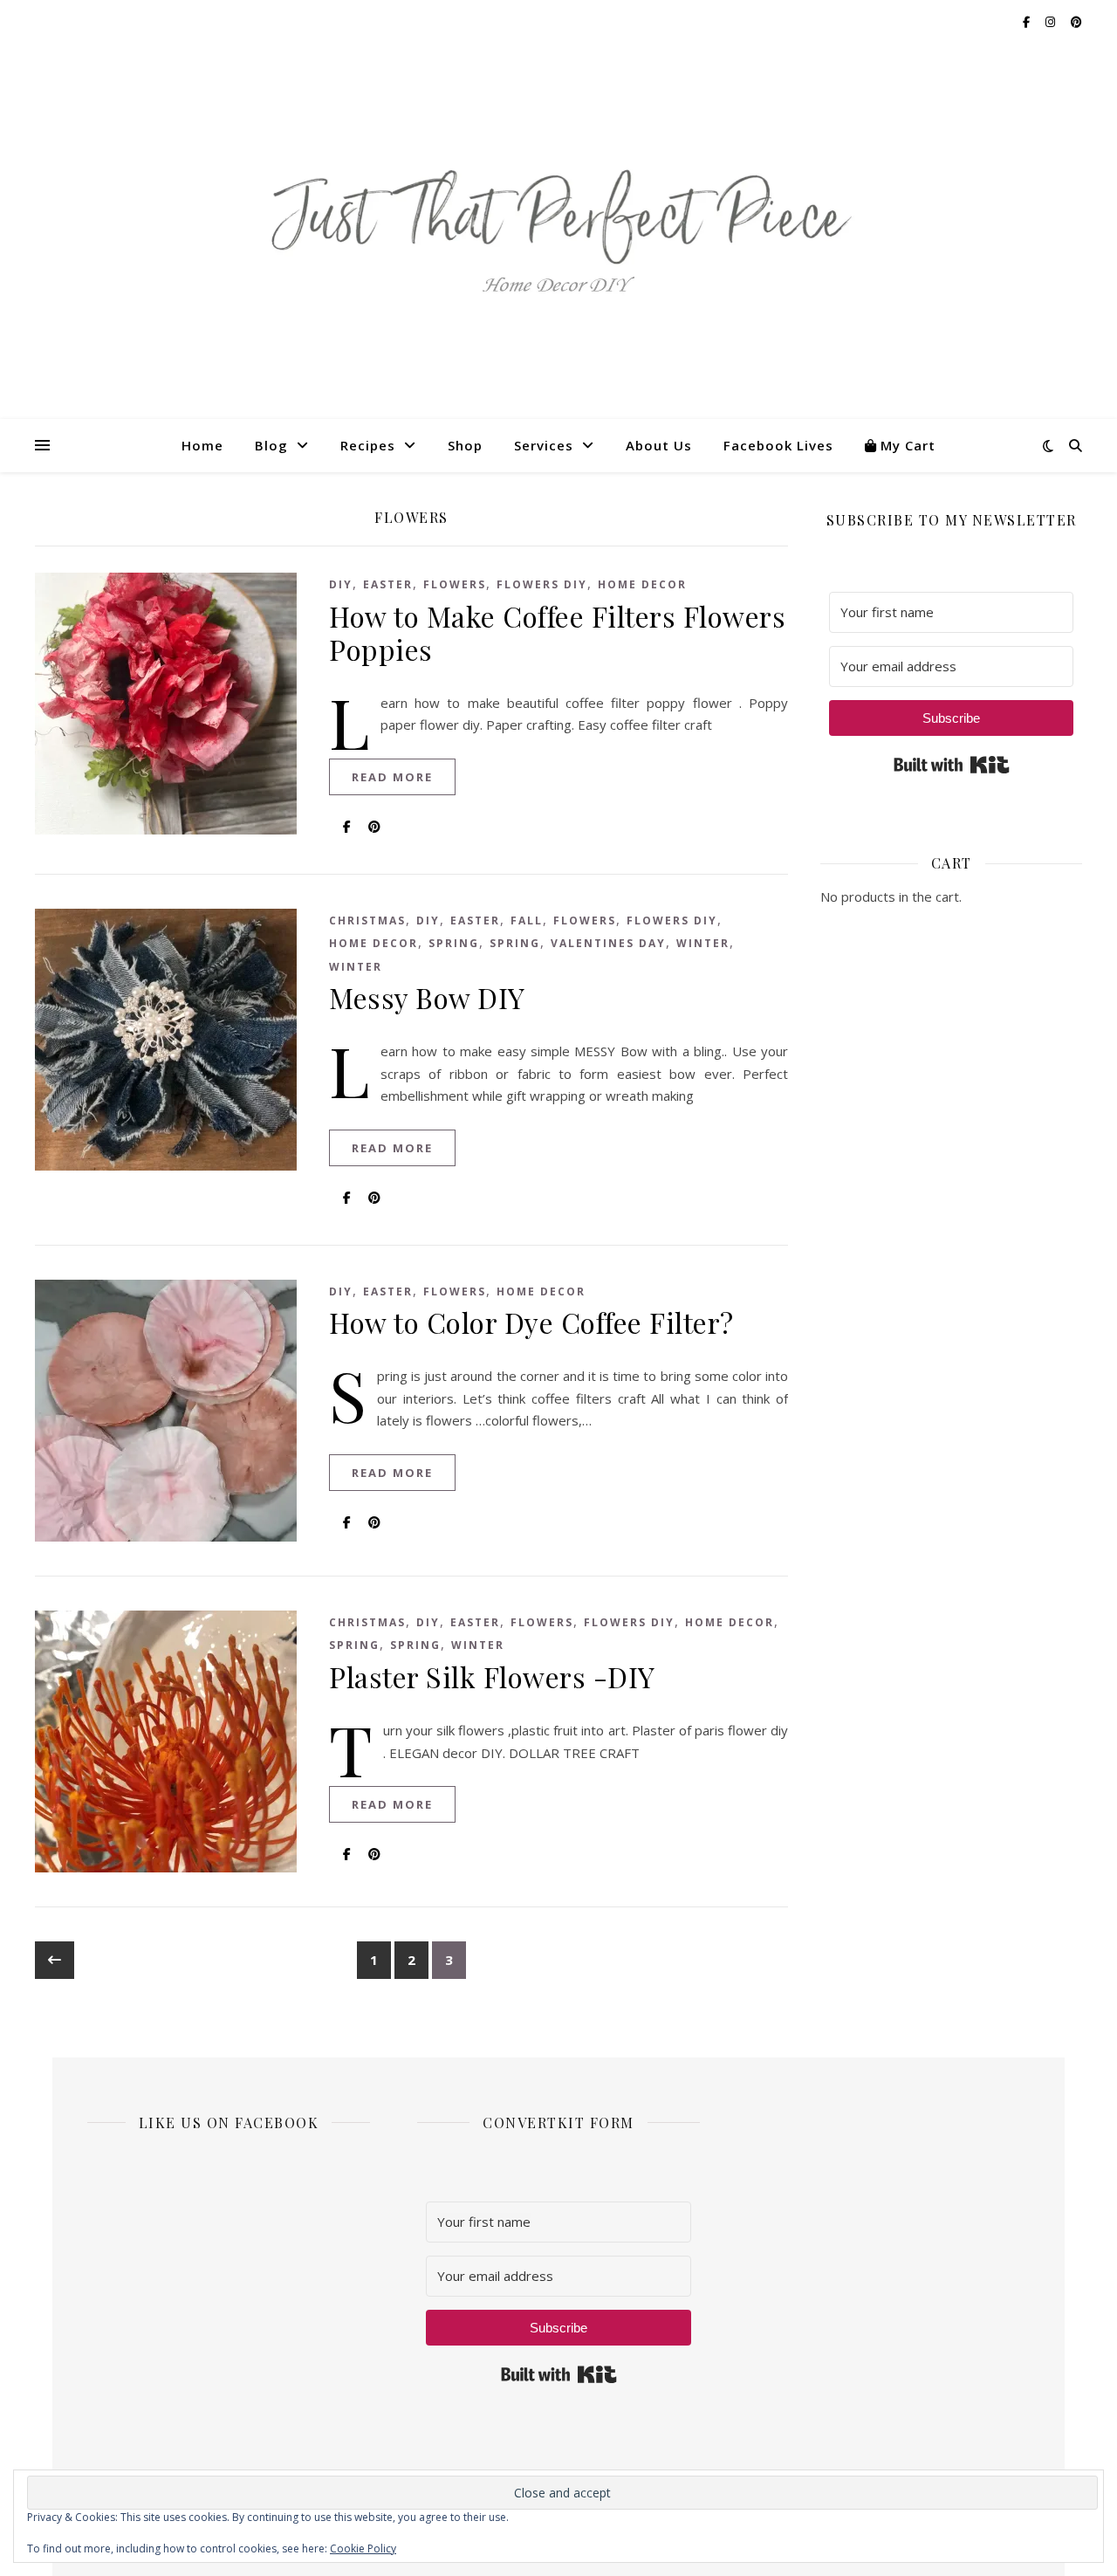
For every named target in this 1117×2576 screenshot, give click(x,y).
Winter (703, 943)
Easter (388, 584)
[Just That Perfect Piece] (558, 232)
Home (202, 445)
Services (544, 445)
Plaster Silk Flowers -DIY (492, 1676)
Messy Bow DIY (427, 997)
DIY (341, 584)
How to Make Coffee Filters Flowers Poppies (557, 632)
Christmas (367, 920)
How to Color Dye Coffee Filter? (531, 1322)
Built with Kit (952, 765)
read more (392, 777)
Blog (271, 445)
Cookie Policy (363, 2549)
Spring (454, 943)
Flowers (455, 584)
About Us (659, 445)
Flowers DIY (542, 584)
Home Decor (642, 584)
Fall (527, 920)
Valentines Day (608, 943)
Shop (465, 445)
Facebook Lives (778, 445)
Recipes (368, 445)
